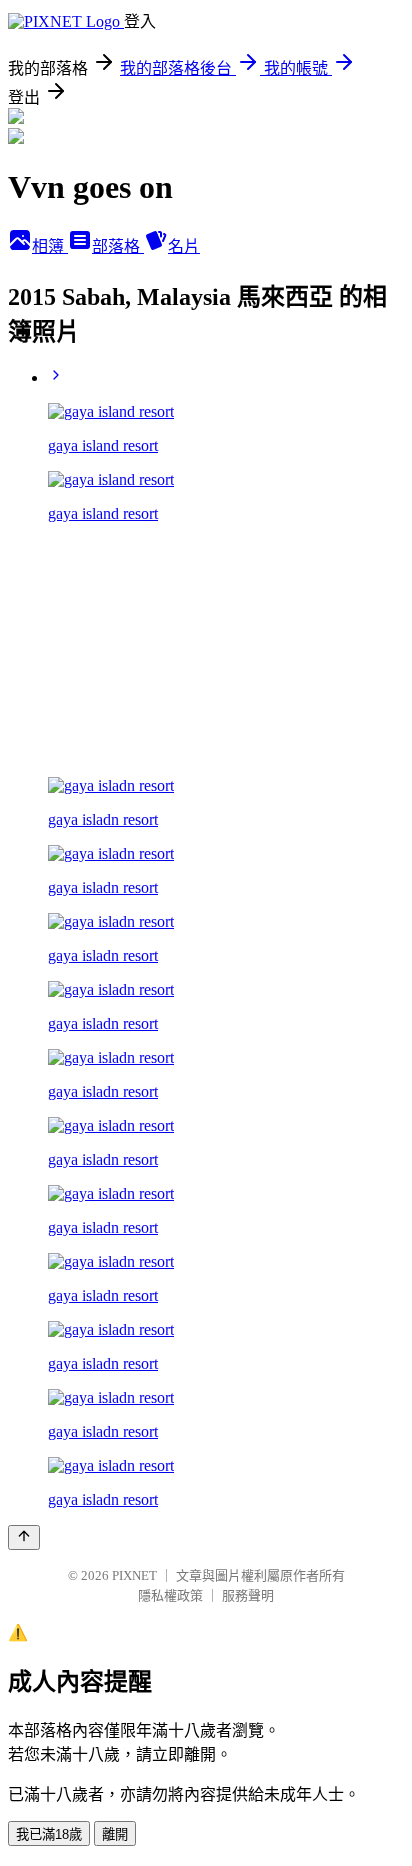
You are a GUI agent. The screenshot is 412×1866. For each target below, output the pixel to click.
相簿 (50, 246)
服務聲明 (248, 1595)
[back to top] (24, 1537)
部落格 (118, 246)
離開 (115, 1834)
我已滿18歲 (49, 1834)
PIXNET (134, 1575)
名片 (184, 246)
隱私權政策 (170, 1595)
